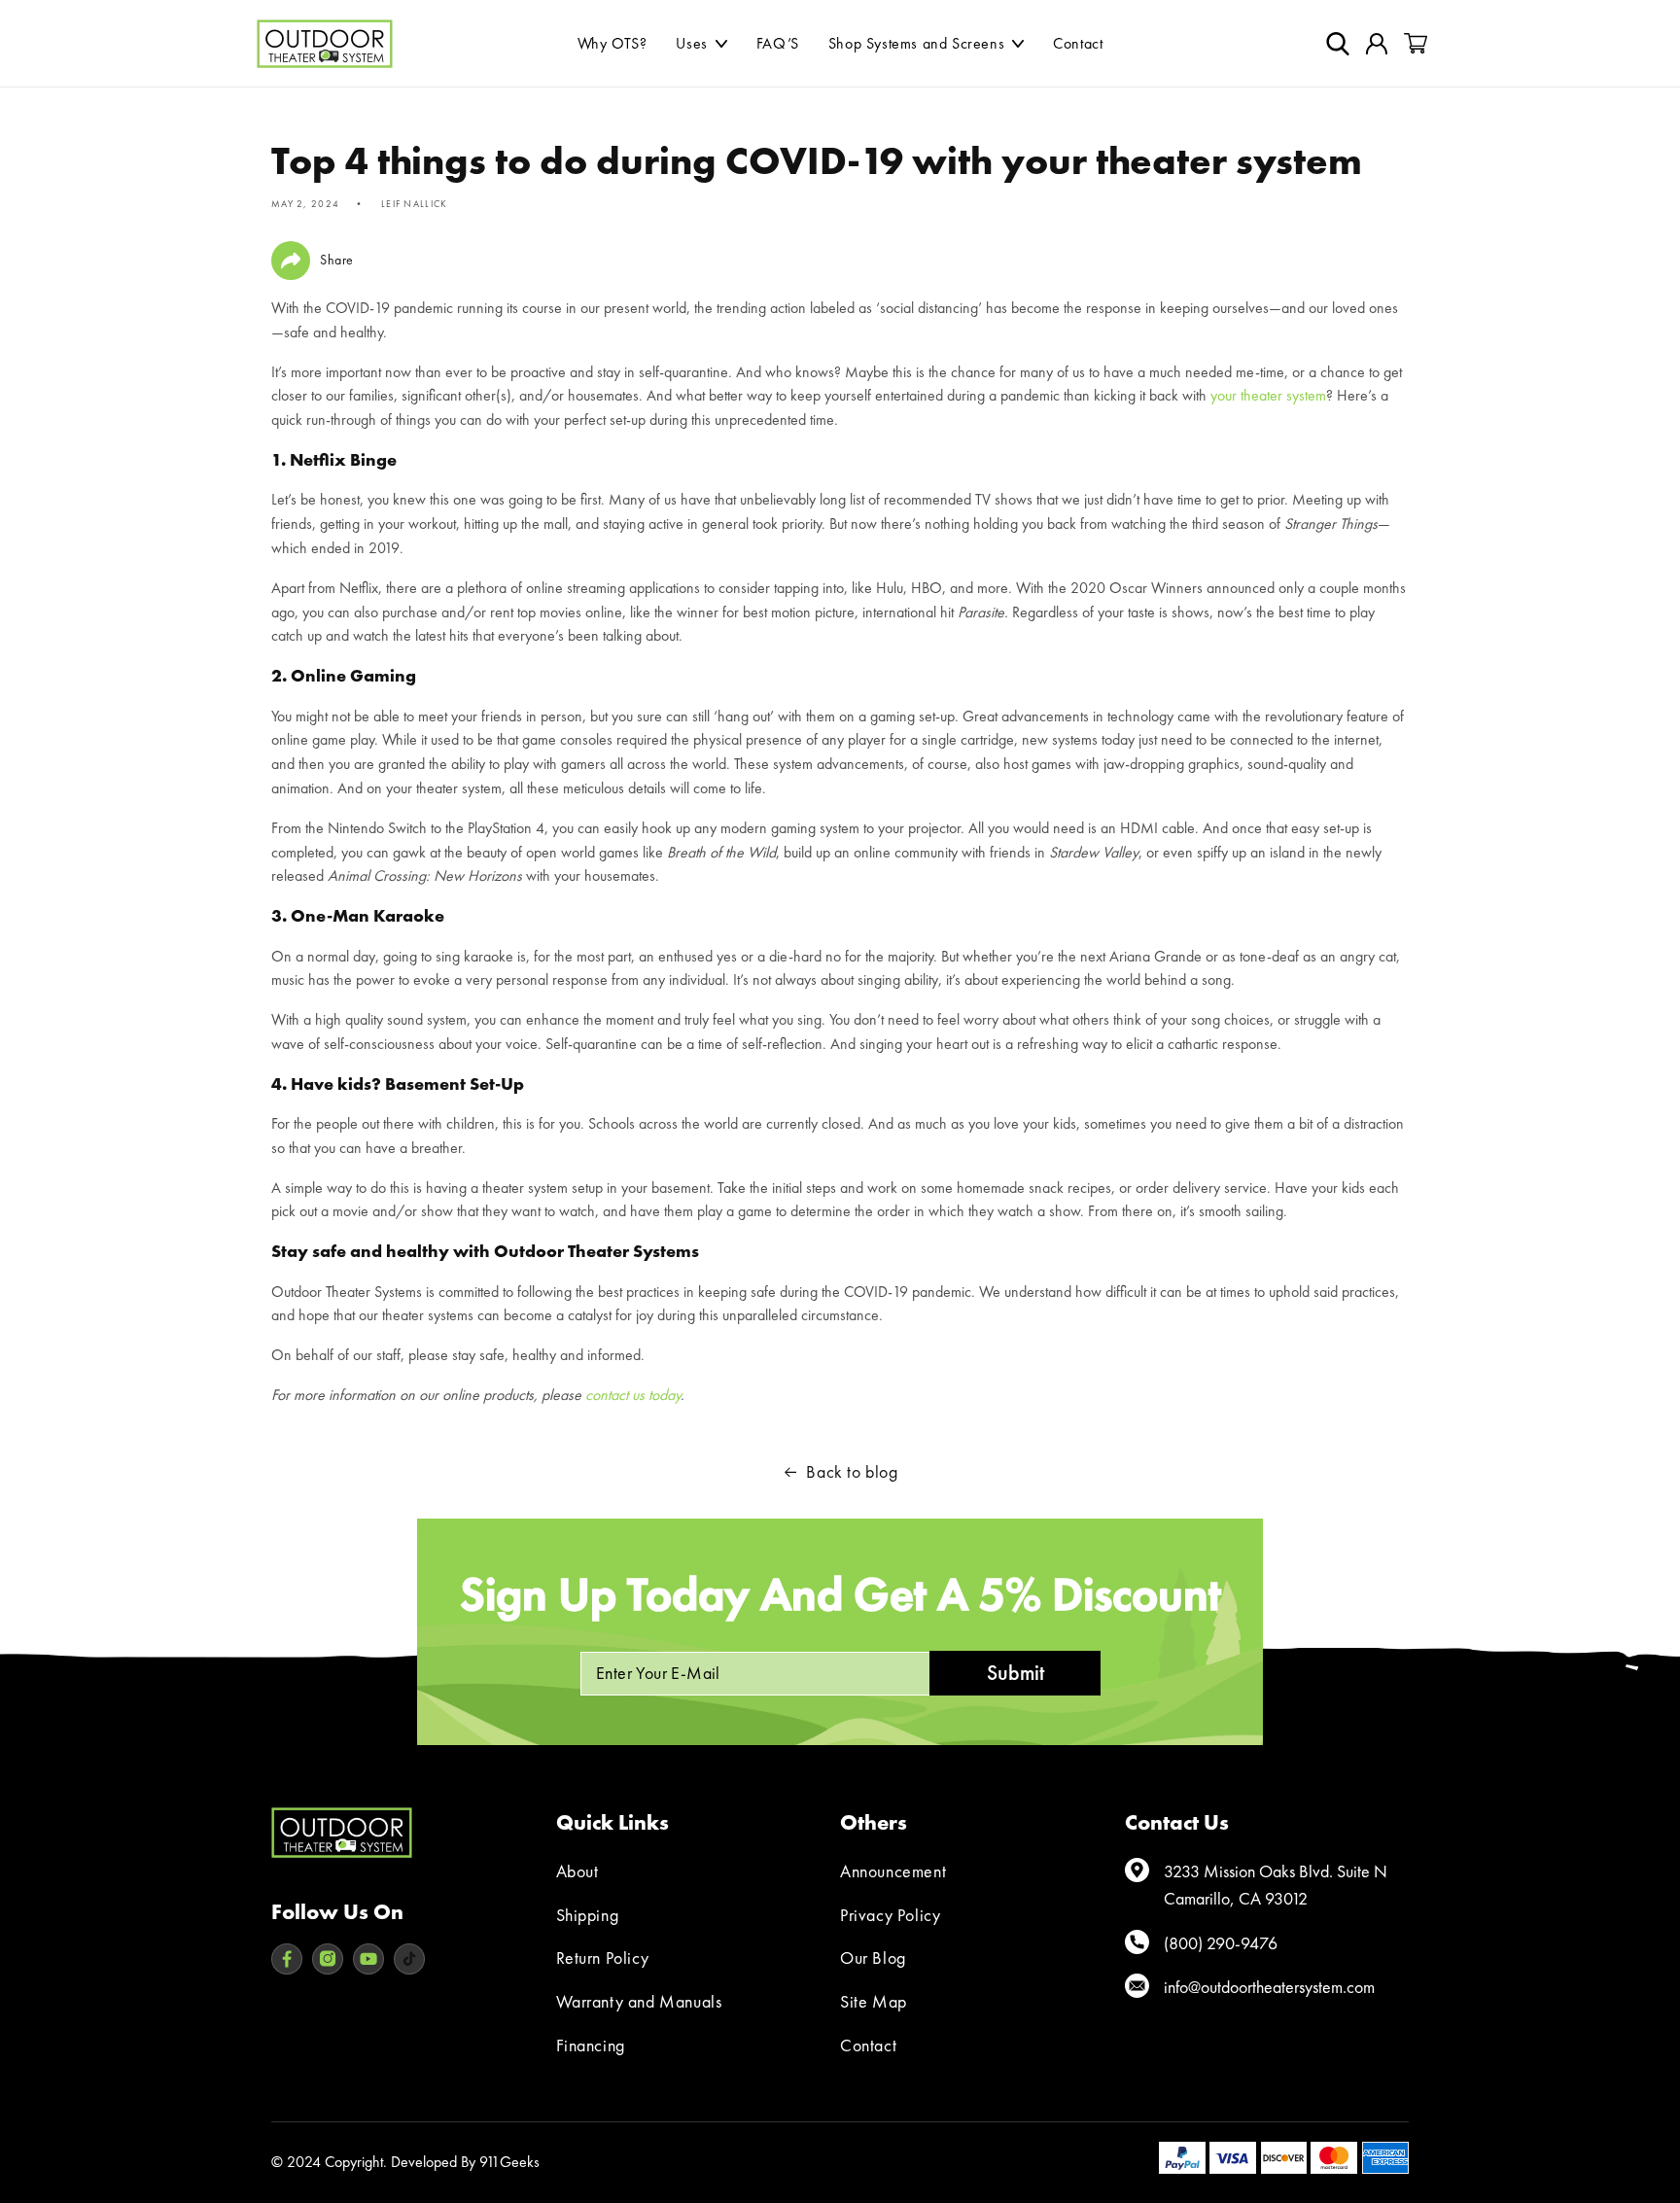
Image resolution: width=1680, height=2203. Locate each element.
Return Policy (603, 1958)
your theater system (1268, 395)
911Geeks (509, 2162)
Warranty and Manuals (639, 2001)
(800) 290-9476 (1221, 1943)
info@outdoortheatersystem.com (1269, 1987)
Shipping (588, 1915)
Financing (591, 2045)
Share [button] (337, 260)
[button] (701, 44)
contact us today (633, 1395)
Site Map (874, 2001)
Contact (868, 2045)
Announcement (893, 1871)
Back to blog (852, 1471)
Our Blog (873, 1958)
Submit (1015, 1673)
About (577, 1871)
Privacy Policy (890, 1915)
